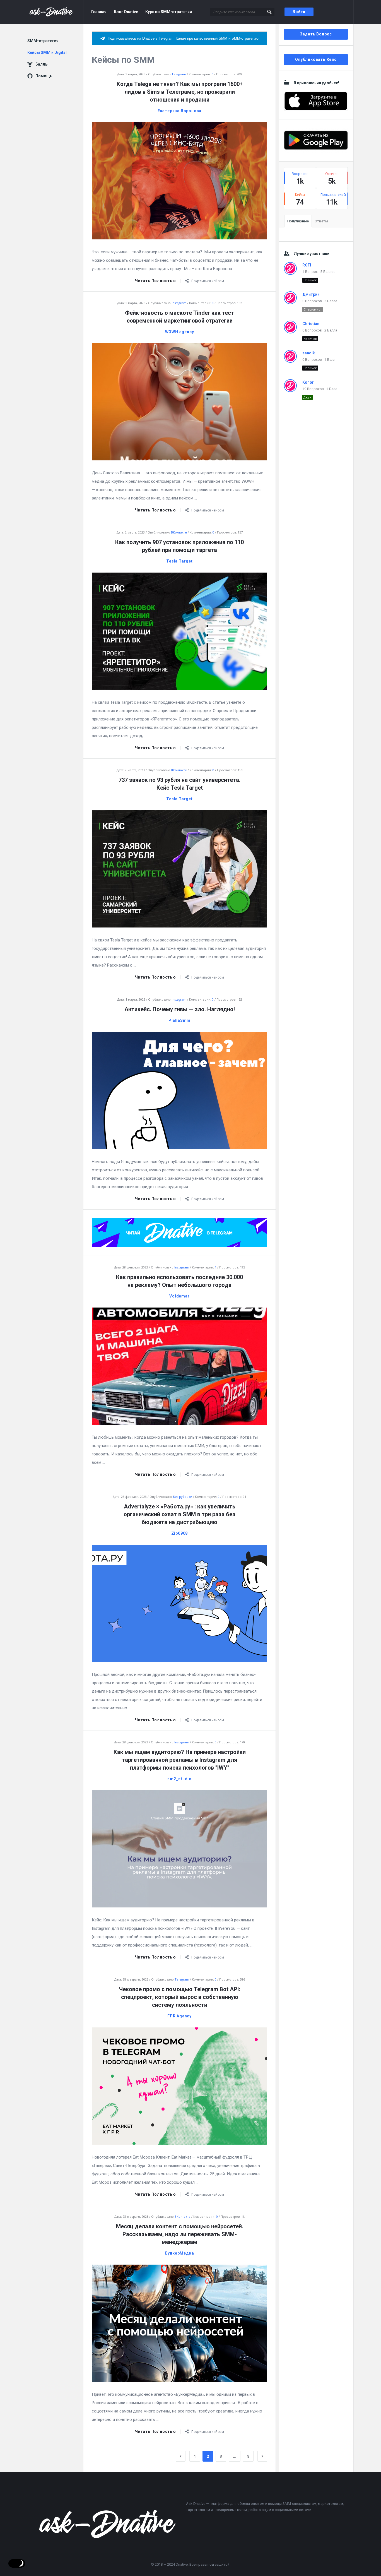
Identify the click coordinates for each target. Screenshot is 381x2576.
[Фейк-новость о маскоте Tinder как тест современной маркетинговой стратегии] (179, 401)
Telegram (179, 74)
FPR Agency (179, 2016)
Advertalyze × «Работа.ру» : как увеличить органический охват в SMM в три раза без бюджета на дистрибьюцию (179, 1514)
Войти (299, 12)
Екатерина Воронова (179, 111)
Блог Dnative (126, 12)
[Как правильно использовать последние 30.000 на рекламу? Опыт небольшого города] (179, 1366)
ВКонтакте (179, 532)
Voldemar (179, 1296)
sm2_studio (179, 1779)
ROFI (307, 265)
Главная (99, 12)
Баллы (42, 64)
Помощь (44, 76)
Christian (311, 324)
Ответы (321, 221)
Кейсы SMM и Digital (47, 52)
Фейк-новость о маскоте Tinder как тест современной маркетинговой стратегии (179, 317)
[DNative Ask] (55, 12)
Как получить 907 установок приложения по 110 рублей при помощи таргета (179, 546)
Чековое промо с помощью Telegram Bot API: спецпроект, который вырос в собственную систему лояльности (180, 1997)
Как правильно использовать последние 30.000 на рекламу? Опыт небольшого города (179, 1281)
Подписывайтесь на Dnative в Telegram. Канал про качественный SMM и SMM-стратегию (183, 38)
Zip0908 (180, 1533)
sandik (309, 353)
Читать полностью (155, 281)
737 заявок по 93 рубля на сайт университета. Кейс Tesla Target (179, 784)
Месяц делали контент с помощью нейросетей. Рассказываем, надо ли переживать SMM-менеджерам (180, 2234)
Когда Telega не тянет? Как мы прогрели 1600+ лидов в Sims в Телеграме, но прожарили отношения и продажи (180, 92)
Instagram (179, 303)
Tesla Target (179, 561)
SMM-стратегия (43, 41)
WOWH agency (180, 332)
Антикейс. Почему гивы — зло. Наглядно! (180, 1009)
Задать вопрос (316, 34)
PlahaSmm (179, 1020)
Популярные (298, 221)
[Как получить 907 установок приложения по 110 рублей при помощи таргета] (179, 631)
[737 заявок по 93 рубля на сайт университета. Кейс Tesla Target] (179, 868)
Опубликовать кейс (316, 59)
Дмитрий (311, 294)
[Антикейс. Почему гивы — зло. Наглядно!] (179, 1090)
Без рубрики (183, 1497)
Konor (308, 382)
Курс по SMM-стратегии (169, 12)
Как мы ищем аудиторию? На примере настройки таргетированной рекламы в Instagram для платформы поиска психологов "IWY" (180, 1760)
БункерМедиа (180, 2253)
